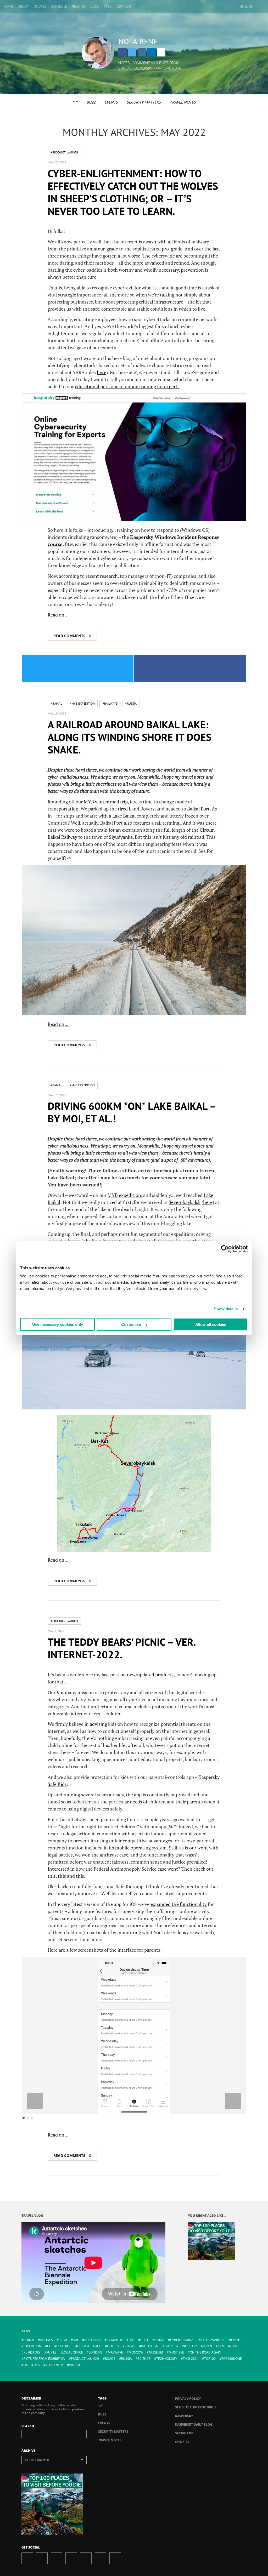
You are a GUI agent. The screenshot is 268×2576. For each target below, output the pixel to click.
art (76, 2340)
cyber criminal (183, 2340)
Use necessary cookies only (58, 1324)
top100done (232, 2359)
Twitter (132, 52)
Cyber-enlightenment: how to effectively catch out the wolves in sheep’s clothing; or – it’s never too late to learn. (133, 192)
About (23, 6)
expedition (32, 2346)
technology (167, 2359)
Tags (108, 6)
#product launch (64, 152)
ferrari (83, 2346)
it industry (188, 2346)
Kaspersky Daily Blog (194, 2424)
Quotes (40, 6)
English (247, 6)
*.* (75, 102)
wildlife (76, 2365)
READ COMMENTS (72, 636)
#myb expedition (82, 703)
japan (207, 2346)
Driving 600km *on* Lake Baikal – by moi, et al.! (132, 1112)
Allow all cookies (211, 1324)
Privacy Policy (188, 2399)
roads (110, 2359)
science (144, 2359)
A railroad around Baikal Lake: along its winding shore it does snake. (130, 737)
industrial (150, 2346)
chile (145, 2340)
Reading (79, 6)
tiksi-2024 (191, 2359)
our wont (199, 1848)
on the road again (205, 2352)
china (160, 2340)
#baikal (56, 703)
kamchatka (227, 2346)
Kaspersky (184, 2416)
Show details (226, 1309)
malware (115, 2352)
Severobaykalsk (185, 1202)
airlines (46, 2340)
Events (111, 102)
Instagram (142, 52)
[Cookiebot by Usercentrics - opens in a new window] (225, 1249)
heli (98, 2346)
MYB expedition (124, 1195)
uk (26, 2365)
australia (93, 2340)
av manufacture (121, 2340)
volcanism (54, 2365)
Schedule (59, 6)
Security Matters (144, 102)
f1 (49, 2346)
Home (9, 6)
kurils (51, 2352)
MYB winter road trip (106, 802)
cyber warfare (213, 2340)
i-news (130, 2346)
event (236, 2340)
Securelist (184, 2433)
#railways (110, 703)
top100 (210, 2359)
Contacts (124, 6)
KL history (32, 2352)
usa (37, 2365)
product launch (85, 2359)
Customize (131, 1324)
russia (127, 2359)
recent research (102, 576)
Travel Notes (183, 102)
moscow (136, 2352)
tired (123, 809)
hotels (113, 2346)
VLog (95, 6)
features (64, 2346)
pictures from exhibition (44, 2359)
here (102, 372)
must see (176, 2352)
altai (63, 2340)
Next (233, 2101)
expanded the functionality (179, 1904)
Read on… (58, 1024)
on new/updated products (147, 1675)
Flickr (100, 2558)
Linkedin (152, 52)
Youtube (86, 2558)
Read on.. (57, 615)
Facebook (122, 52)
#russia (131, 703)
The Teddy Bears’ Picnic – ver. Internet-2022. (121, 1648)
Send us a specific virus (196, 2407)
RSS (115, 2558)
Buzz (91, 102)
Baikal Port (198, 809)
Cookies (182, 2442)
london (95, 2352)
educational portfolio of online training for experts (127, 386)
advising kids (103, 1724)
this (52, 1876)
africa (29, 2340)
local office (73, 2352)
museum (156, 2352)
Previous (35, 2101)
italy (169, 2346)
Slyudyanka (121, 837)
